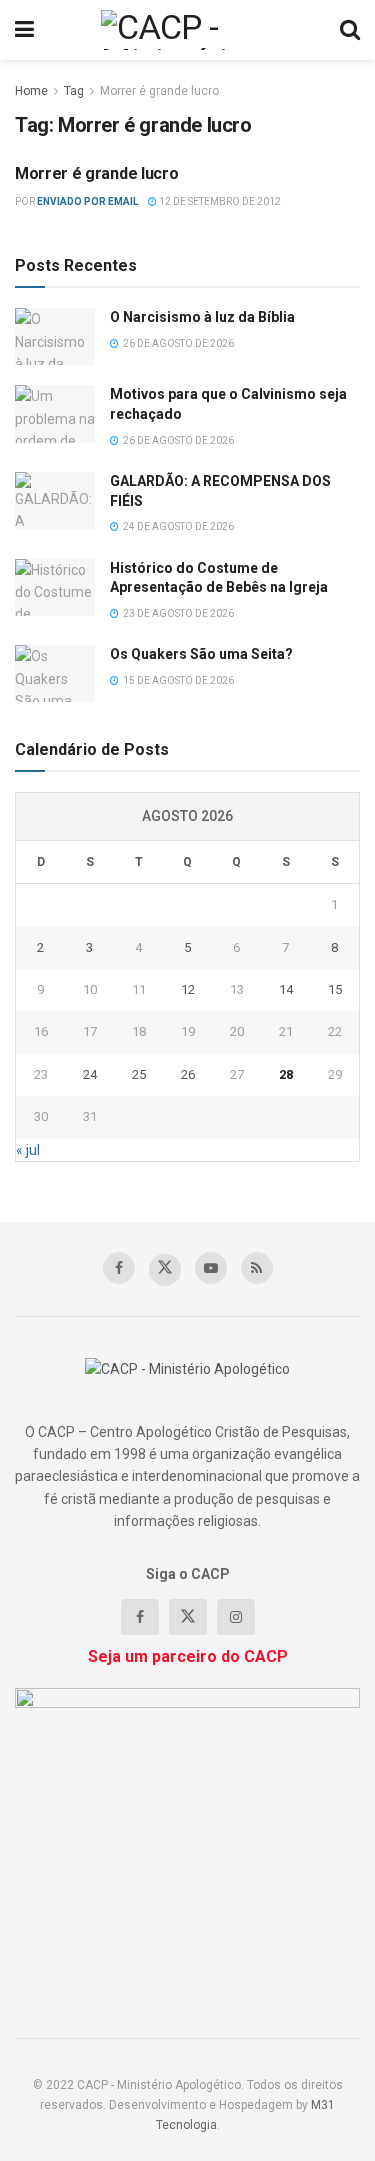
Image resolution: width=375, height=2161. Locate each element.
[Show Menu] (24, 30)
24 (90, 1074)
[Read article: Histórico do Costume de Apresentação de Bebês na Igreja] (55, 587)
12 (188, 989)
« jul (28, 1150)
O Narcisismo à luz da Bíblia (202, 317)
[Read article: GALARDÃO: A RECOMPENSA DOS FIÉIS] (55, 500)
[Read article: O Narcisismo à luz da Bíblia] (55, 336)
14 (286, 989)
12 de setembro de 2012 (219, 201)
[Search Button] (350, 30)
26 (188, 1074)
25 (139, 1074)
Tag (74, 91)
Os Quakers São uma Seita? (201, 654)
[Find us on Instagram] (236, 1617)
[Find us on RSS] (257, 1268)
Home (31, 91)
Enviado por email (87, 201)
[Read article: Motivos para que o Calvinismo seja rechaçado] (55, 413)
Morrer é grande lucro (159, 91)
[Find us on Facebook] (119, 1268)
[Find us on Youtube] (211, 1268)
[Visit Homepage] (186, 30)
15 (335, 989)
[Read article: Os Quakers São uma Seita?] (55, 673)
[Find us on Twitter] (165, 1270)
